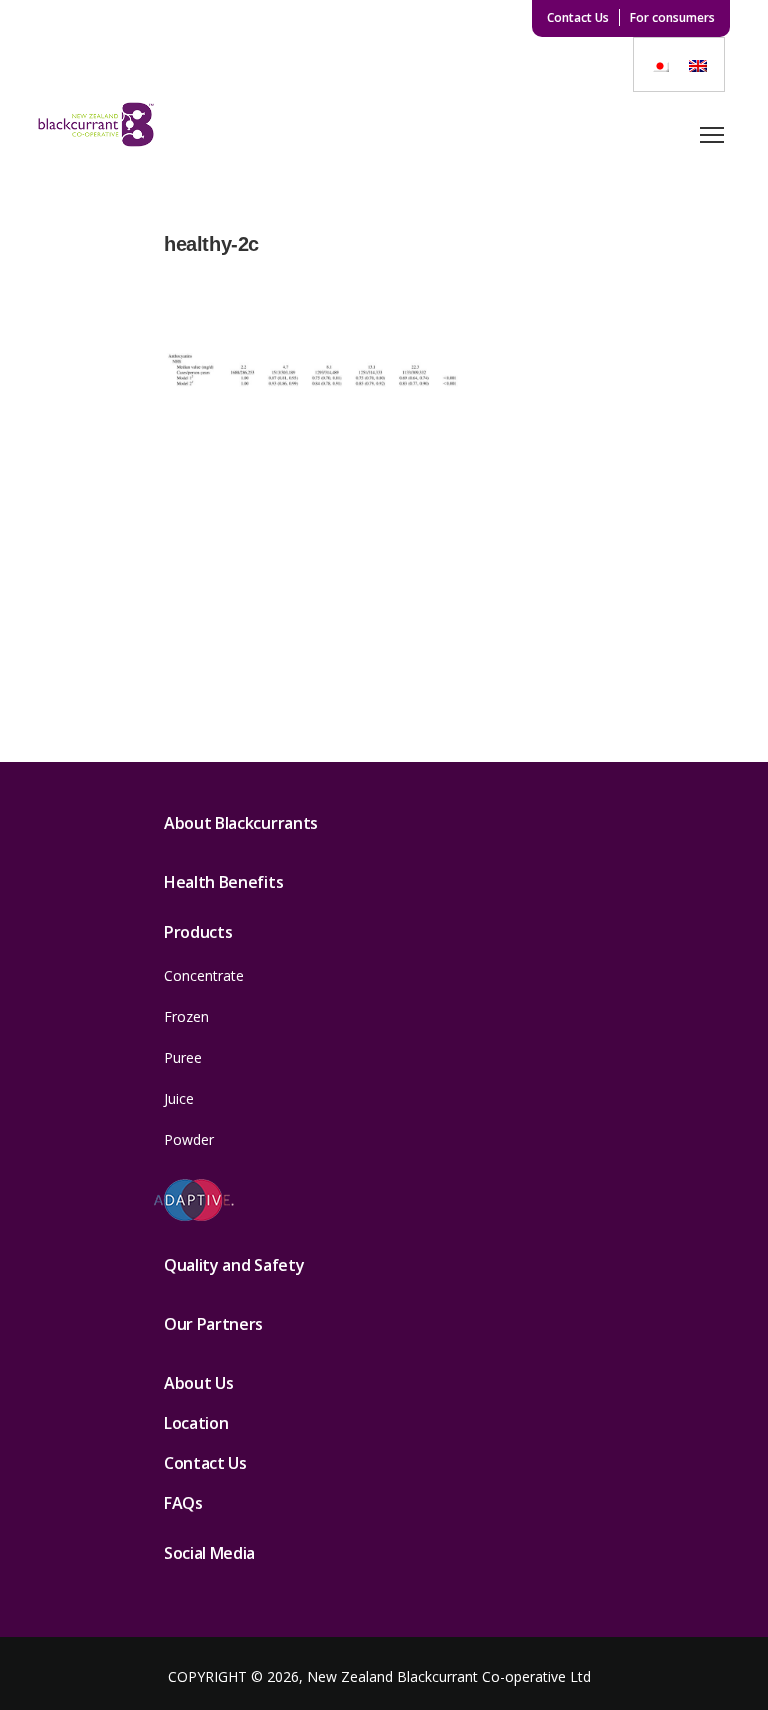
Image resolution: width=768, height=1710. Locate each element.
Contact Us (578, 17)
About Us (198, 1383)
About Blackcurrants (241, 823)
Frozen (186, 1016)
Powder (189, 1139)
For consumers (672, 17)
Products (198, 932)
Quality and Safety (234, 1265)
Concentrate (204, 975)
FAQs (183, 1503)
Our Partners (213, 1324)
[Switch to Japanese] (660, 64)
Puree (183, 1057)
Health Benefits (223, 882)
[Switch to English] (698, 64)
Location (196, 1423)
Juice (179, 1098)
